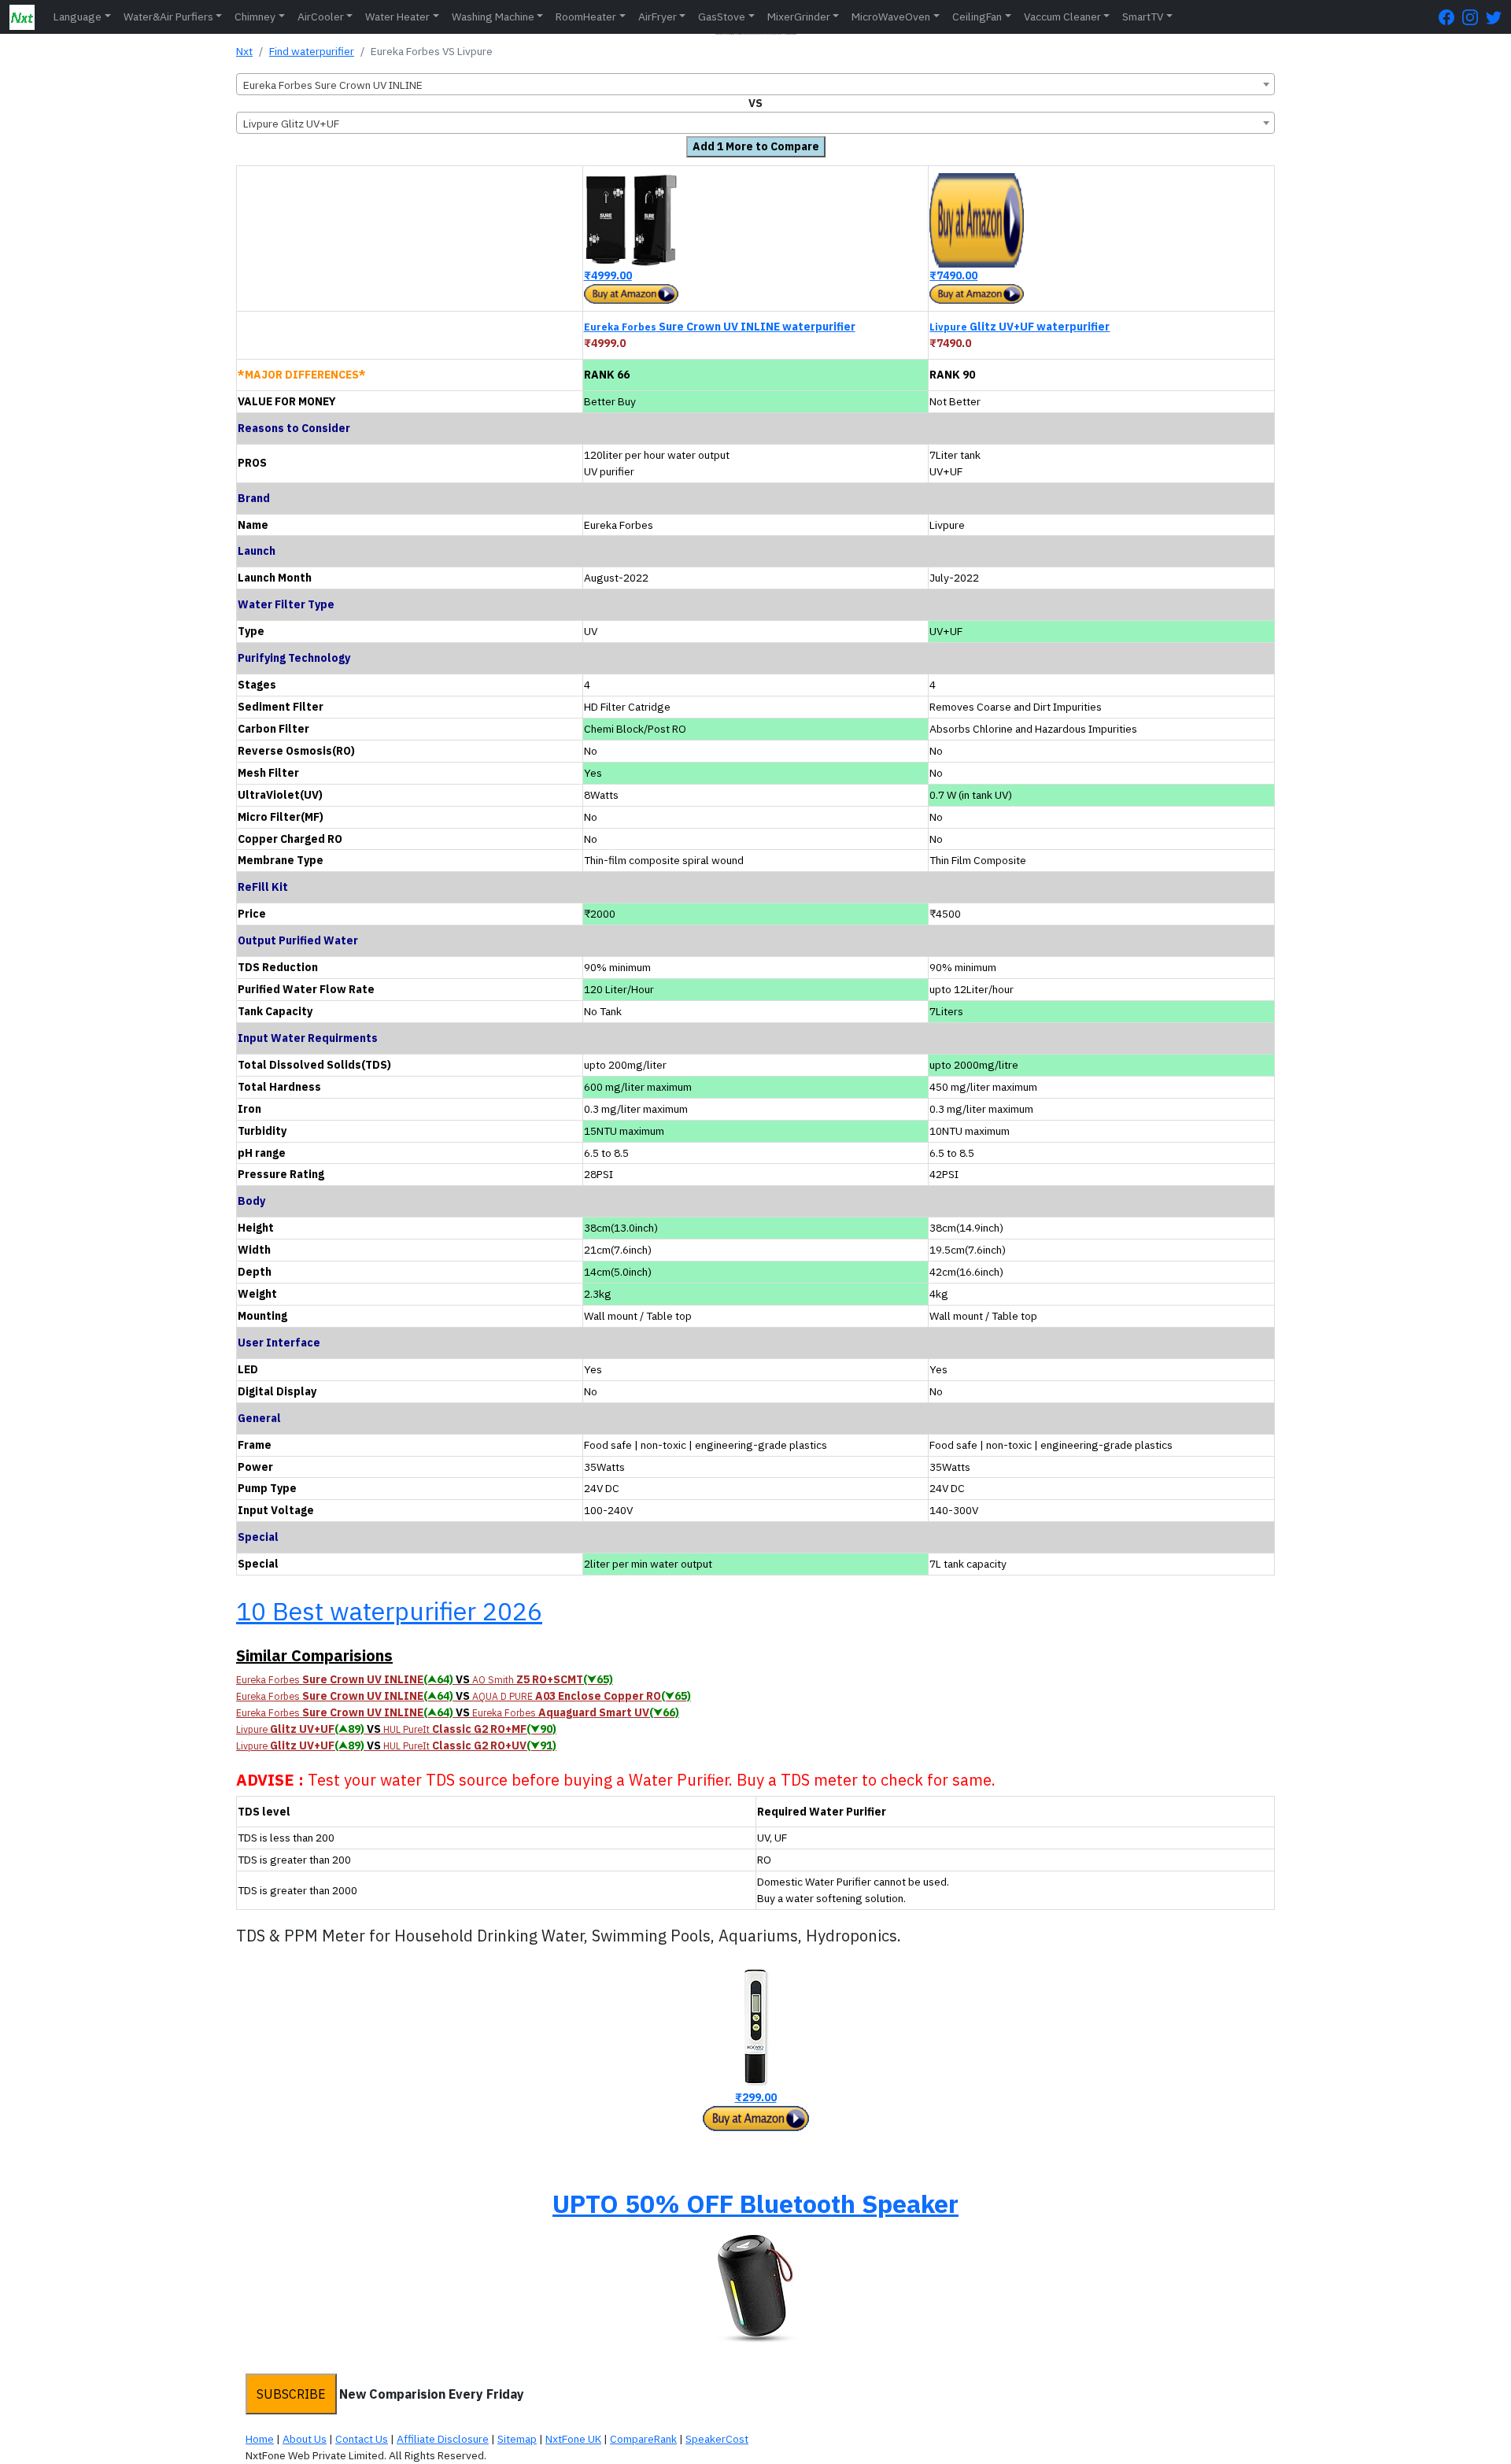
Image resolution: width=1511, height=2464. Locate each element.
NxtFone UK (573, 2439)
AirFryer (658, 17)
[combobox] (755, 84)
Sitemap (517, 2439)
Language (78, 17)
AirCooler (321, 17)
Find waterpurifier (312, 51)
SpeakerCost (717, 2439)
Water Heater (397, 17)
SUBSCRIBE (291, 2394)
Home (260, 2439)
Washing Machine (493, 17)
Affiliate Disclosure (443, 2439)
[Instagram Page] (1474, 17)
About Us (305, 2439)
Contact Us (362, 2439)
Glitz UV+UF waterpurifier (1020, 327)
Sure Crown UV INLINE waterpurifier (720, 327)
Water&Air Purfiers (168, 17)
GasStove (722, 17)
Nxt (244, 51)
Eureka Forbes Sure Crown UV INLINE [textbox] (333, 85)
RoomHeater (586, 17)
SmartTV (1143, 17)
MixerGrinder (799, 17)
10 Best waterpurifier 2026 (389, 1611)
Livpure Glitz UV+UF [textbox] (291, 124)
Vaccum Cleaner (1062, 17)
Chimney (255, 17)
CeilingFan (977, 17)
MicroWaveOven (891, 17)
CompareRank (643, 2439)
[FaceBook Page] (1450, 17)
